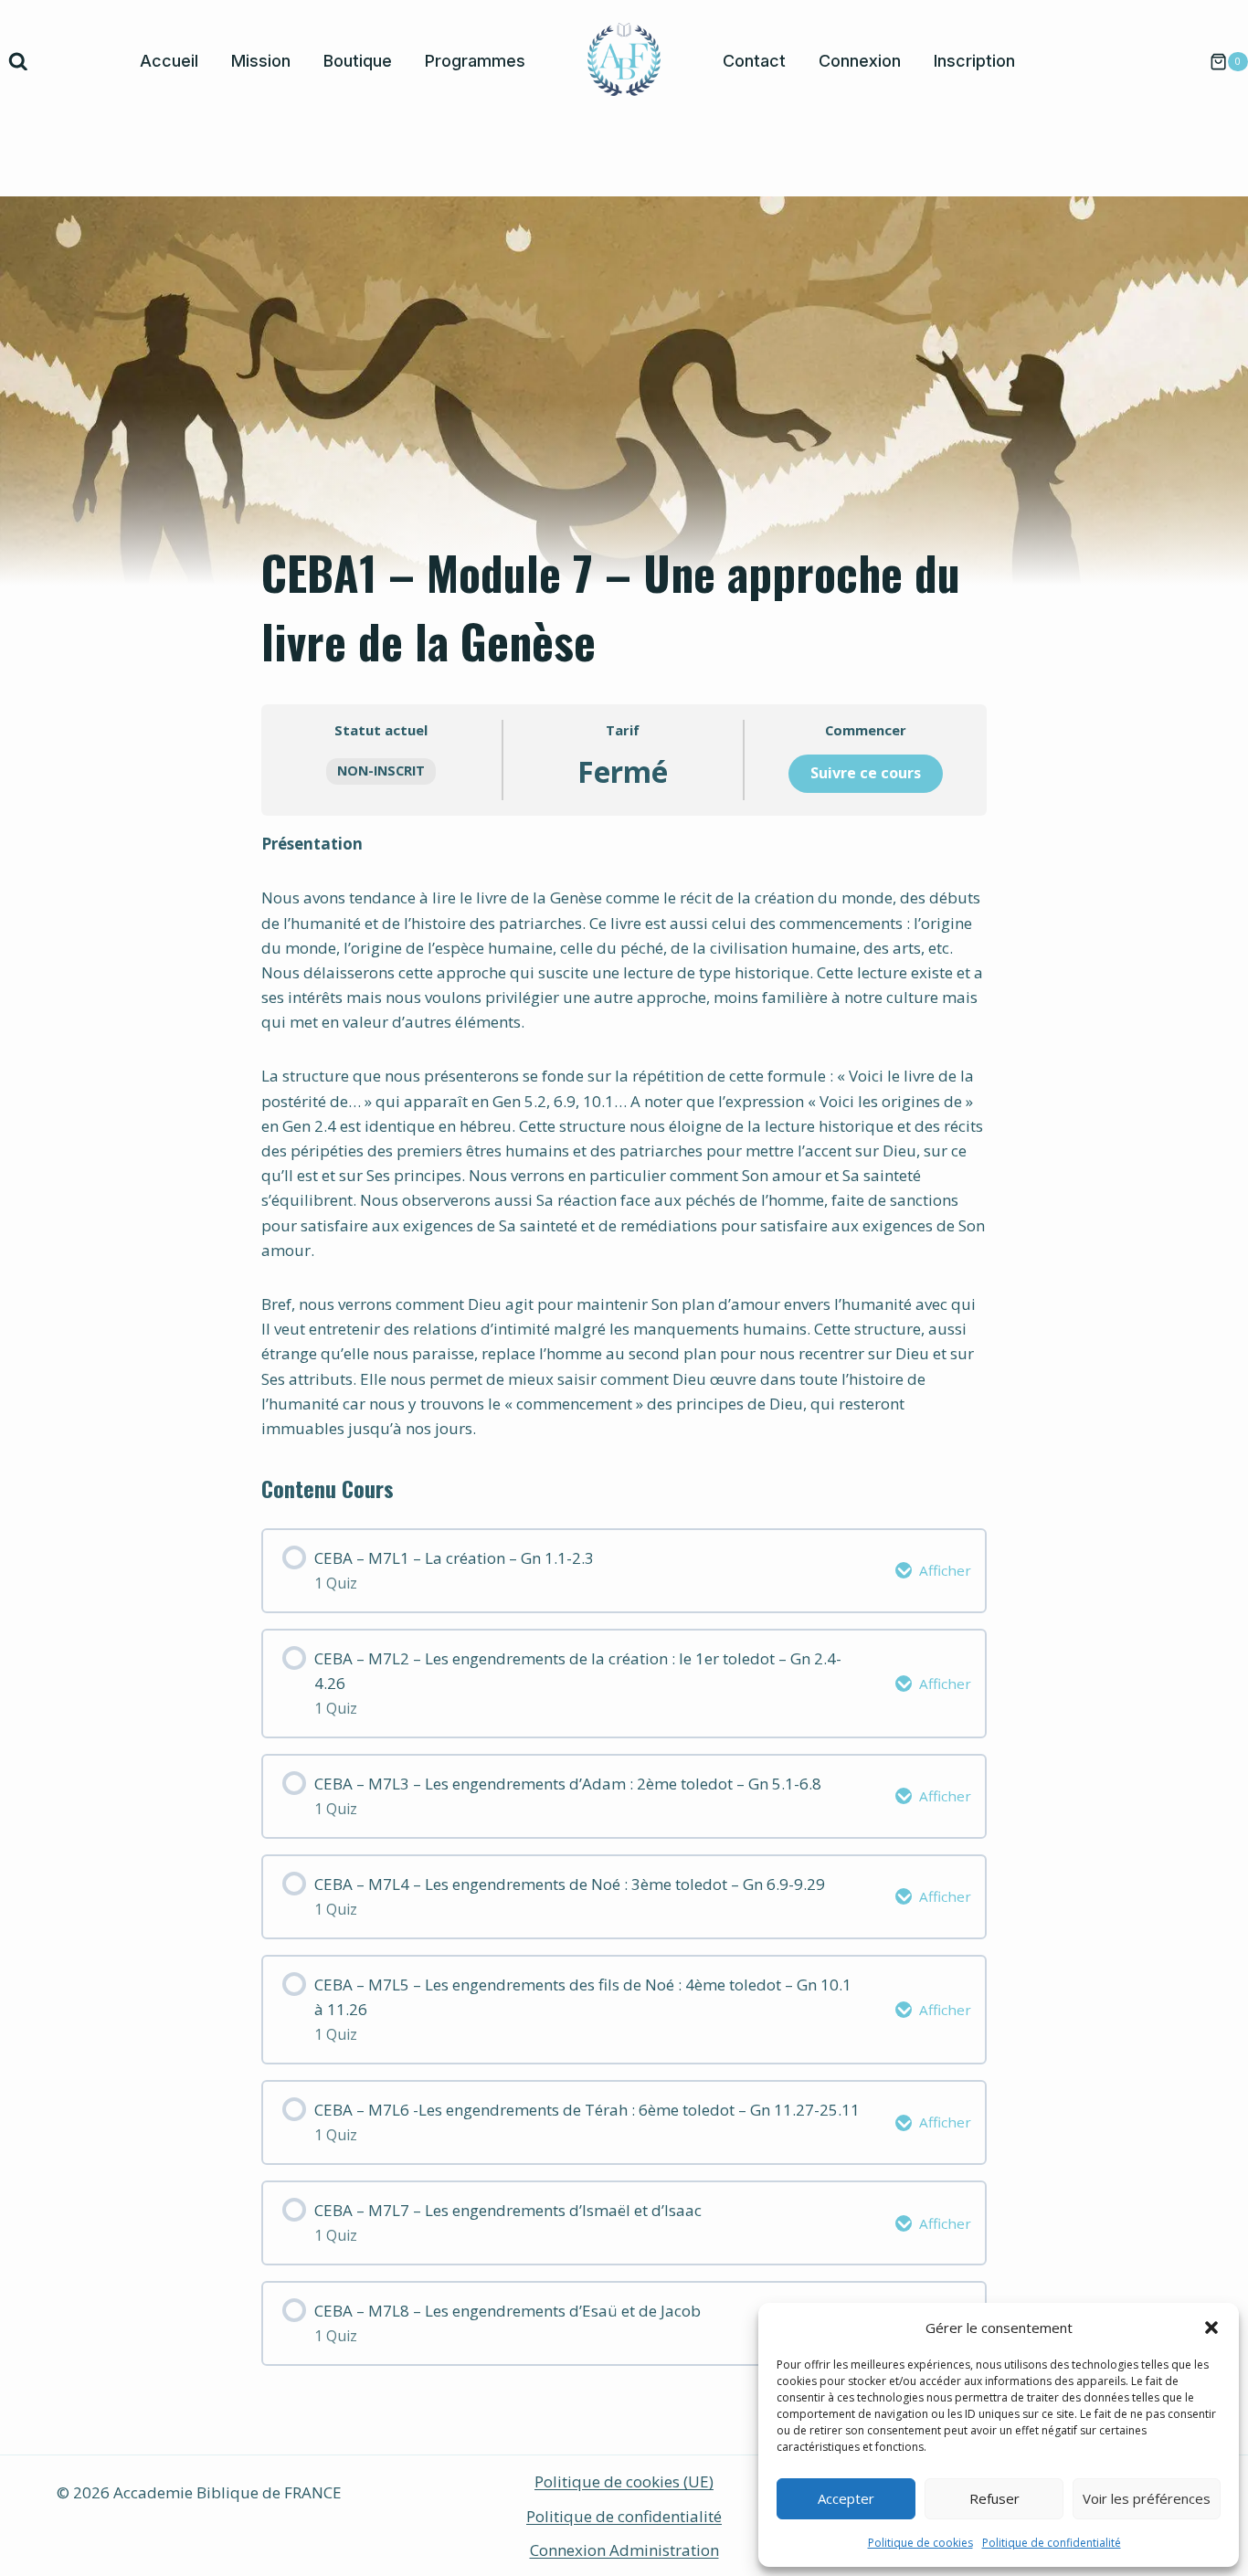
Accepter (846, 2498)
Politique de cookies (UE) (624, 2481)
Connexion (860, 61)
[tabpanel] (624, 1136)
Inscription (974, 61)
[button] (1211, 2328)
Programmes (475, 61)
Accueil (169, 61)
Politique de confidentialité (1052, 2543)
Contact (754, 61)
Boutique (358, 61)
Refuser (994, 2498)
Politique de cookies (920, 2543)
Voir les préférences (1147, 2498)
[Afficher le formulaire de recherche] (18, 62)
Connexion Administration (624, 2550)
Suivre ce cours (866, 773)
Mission (261, 61)
